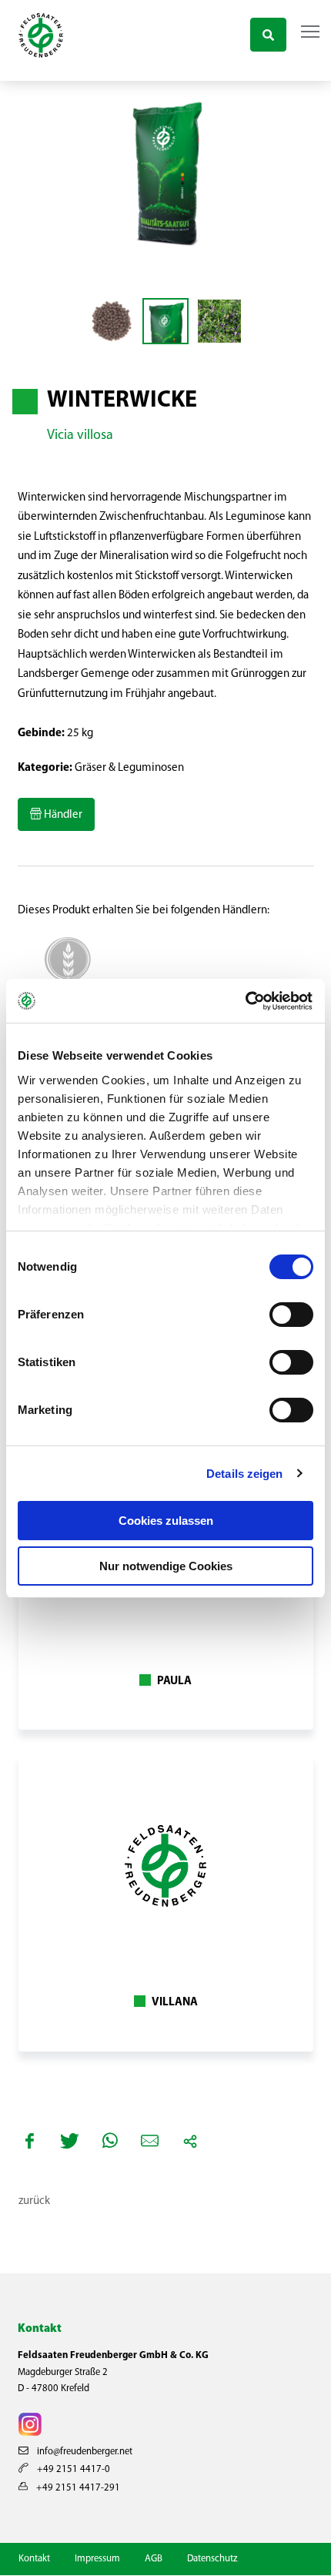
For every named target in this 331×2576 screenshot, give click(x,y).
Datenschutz (212, 2559)
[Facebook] (30, 2141)
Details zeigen (244, 1474)
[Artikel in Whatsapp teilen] (110, 2141)
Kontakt (34, 2559)
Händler (62, 815)
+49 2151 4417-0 (72, 2469)
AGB (154, 2559)
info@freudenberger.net (84, 2452)
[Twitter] (70, 2141)
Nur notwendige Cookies (166, 1566)
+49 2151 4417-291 (77, 2488)
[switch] (291, 1315)
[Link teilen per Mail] (150, 2141)
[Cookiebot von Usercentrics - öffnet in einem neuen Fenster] (246, 1001)
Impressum (97, 2559)
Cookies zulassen (166, 1521)
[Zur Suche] (268, 33)
